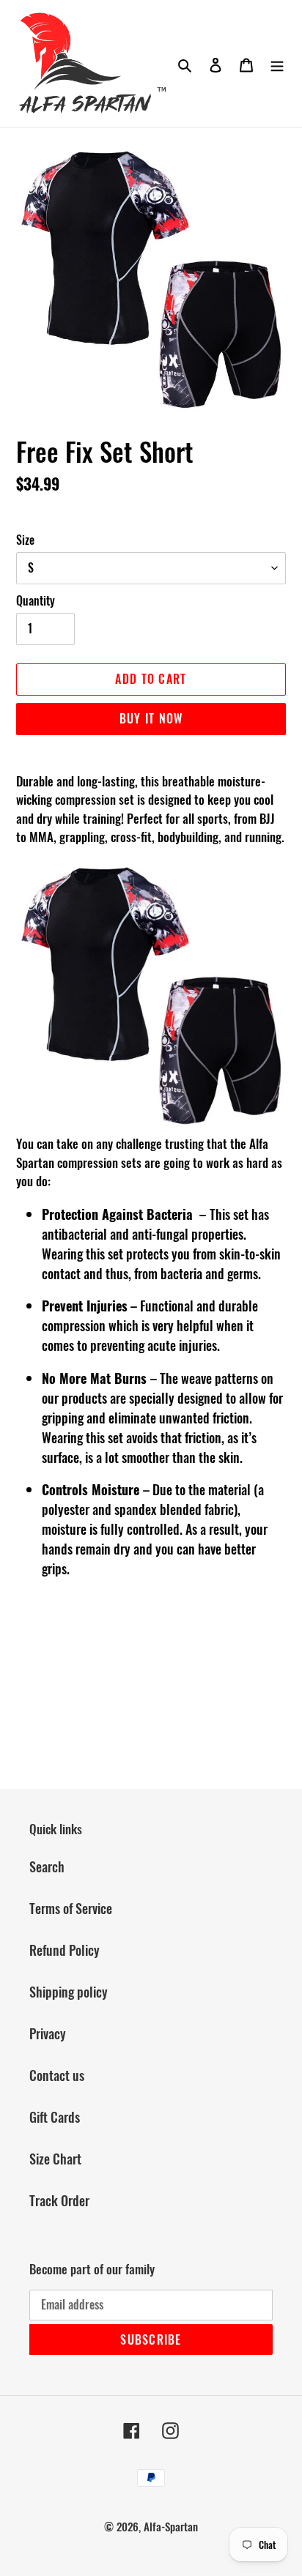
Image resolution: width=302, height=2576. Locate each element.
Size (25, 540)
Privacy (48, 2033)
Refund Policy (65, 1950)
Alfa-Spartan (171, 2526)
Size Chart (55, 2159)
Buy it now (151, 718)
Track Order (59, 2200)
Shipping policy (69, 1992)
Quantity (36, 600)
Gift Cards (55, 2117)
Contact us (57, 2075)
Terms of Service (71, 1908)
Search (47, 1866)
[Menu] (277, 63)
